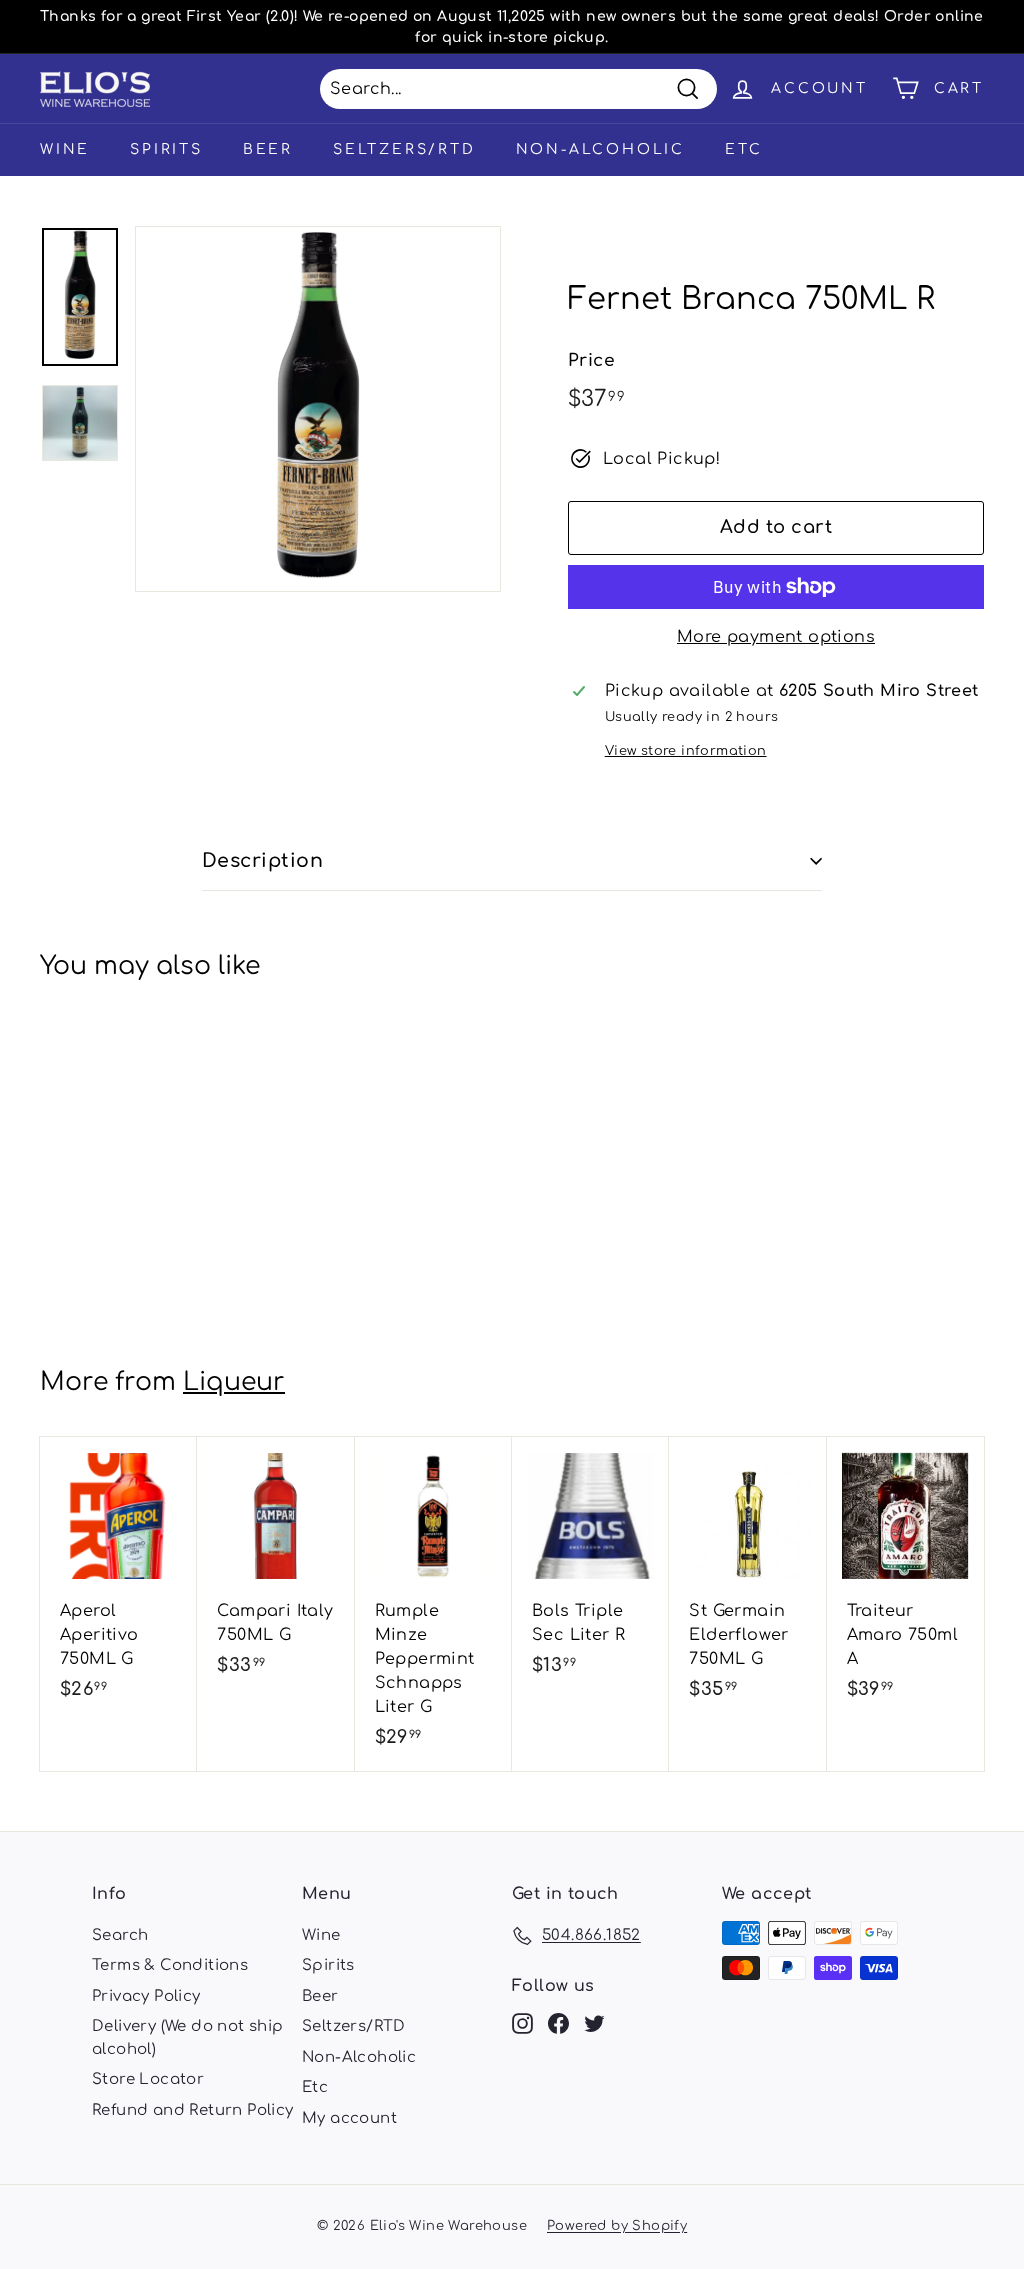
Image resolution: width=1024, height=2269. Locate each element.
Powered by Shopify (617, 2226)
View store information (686, 751)
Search (120, 1935)
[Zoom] (318, 409)
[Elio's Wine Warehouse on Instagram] (522, 2024)
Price (591, 360)
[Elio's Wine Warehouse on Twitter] (594, 2024)
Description (262, 860)
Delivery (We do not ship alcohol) (188, 2038)
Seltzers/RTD (404, 149)
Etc (743, 149)
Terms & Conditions (170, 1965)
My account (349, 2118)
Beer (268, 149)
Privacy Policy (146, 1996)
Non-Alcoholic (600, 149)
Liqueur (234, 1382)
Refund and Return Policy (193, 2110)
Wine (65, 149)
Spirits (166, 149)
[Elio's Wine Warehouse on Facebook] (558, 2024)
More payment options (776, 637)
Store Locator (148, 2079)
